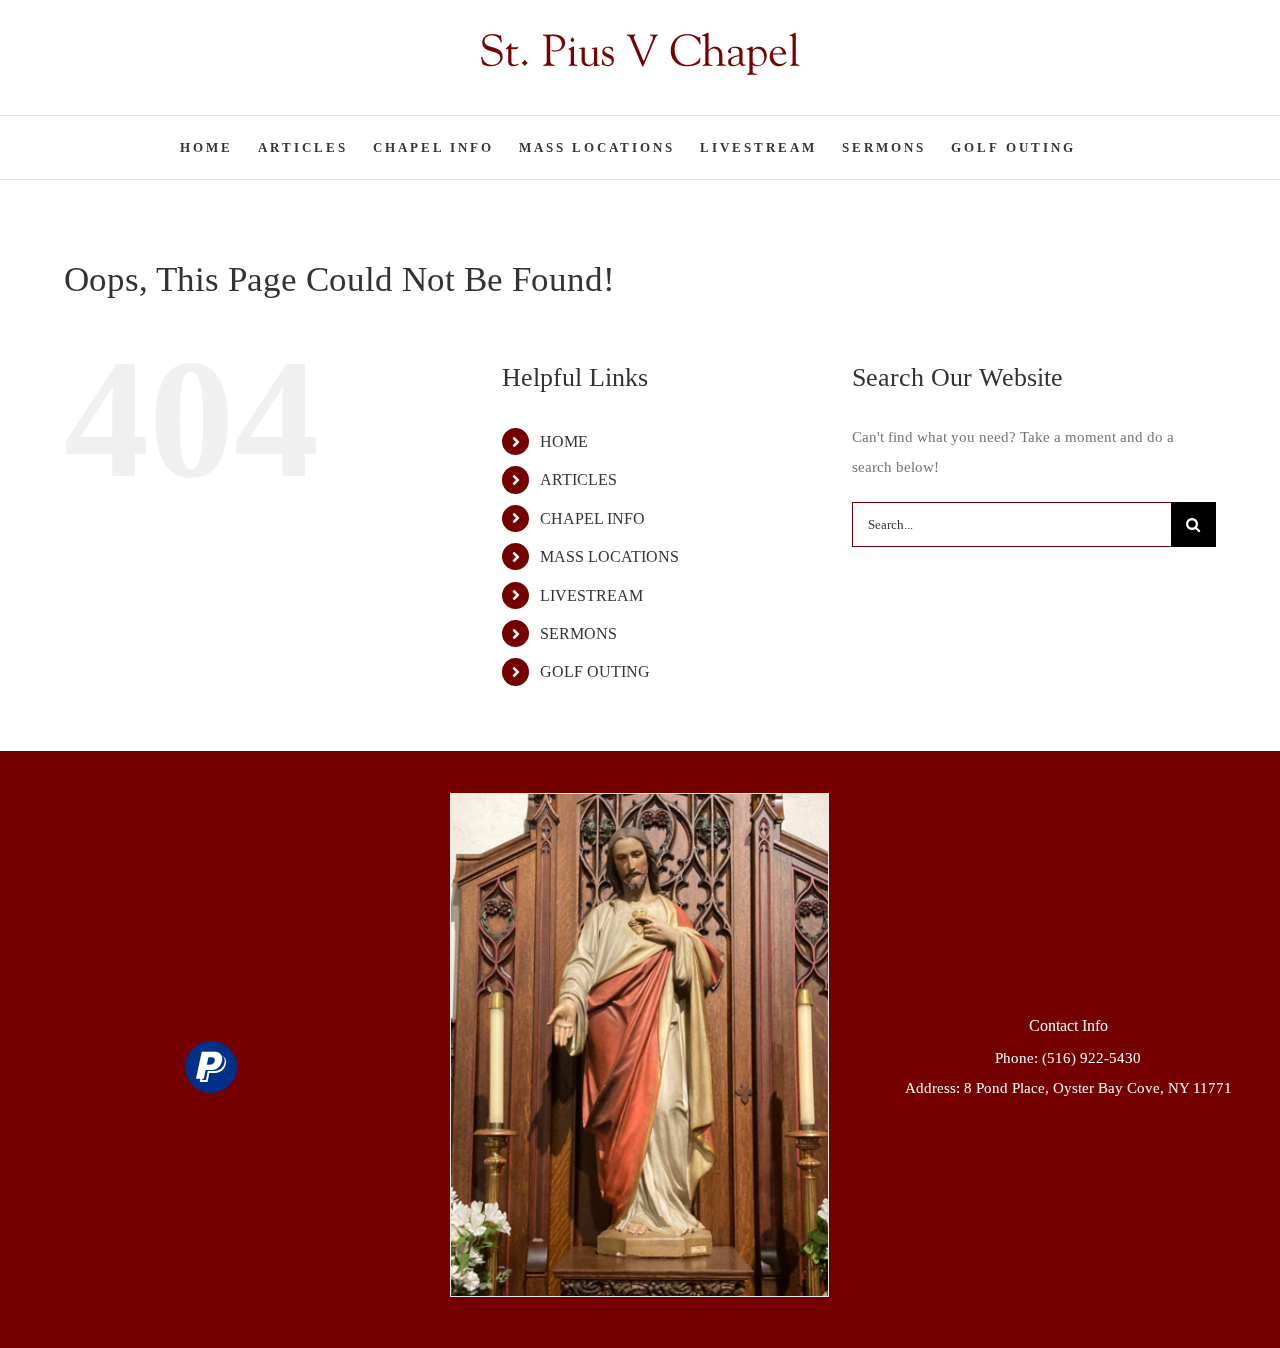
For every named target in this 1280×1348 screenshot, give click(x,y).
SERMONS (578, 633)
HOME (564, 441)
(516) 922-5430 (1091, 1058)
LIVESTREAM (591, 595)
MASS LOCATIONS (609, 556)
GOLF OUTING (595, 671)
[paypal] (211, 1067)
